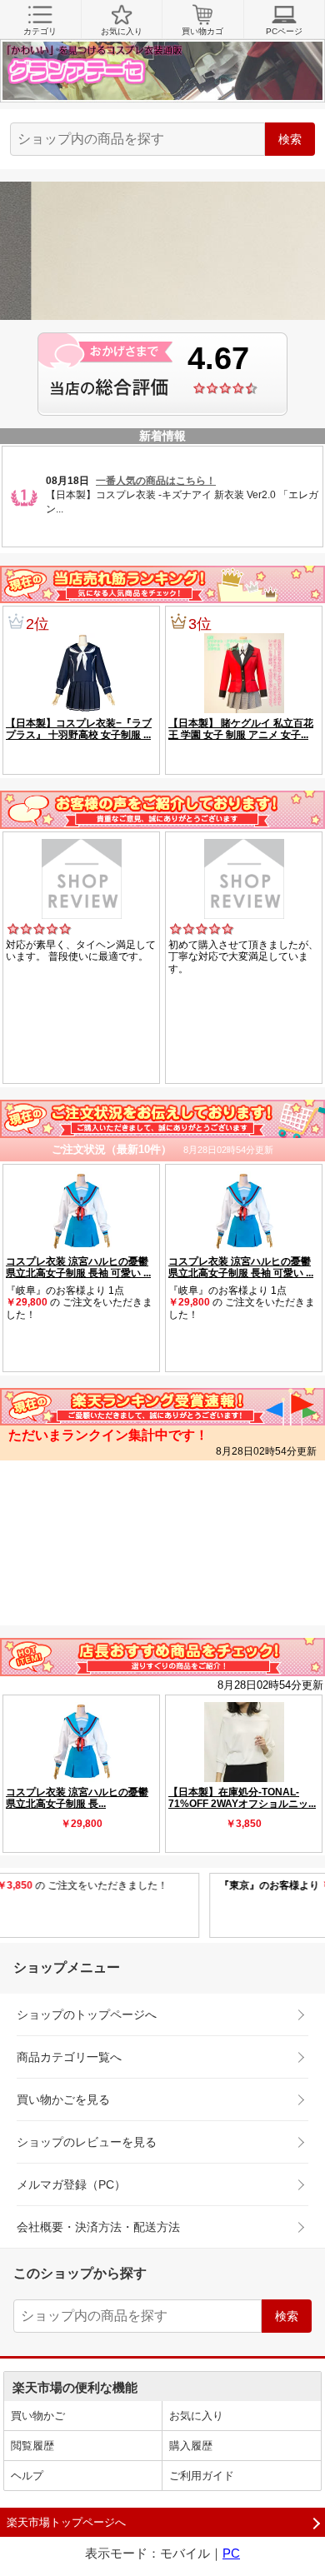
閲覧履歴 (32, 2446)
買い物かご (38, 2416)
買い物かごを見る (63, 2099)
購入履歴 (191, 2446)
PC (231, 2553)
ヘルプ (27, 2476)
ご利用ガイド (202, 2476)
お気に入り (122, 31)
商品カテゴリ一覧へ (69, 2057)
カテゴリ (40, 31)
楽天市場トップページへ (66, 2522)
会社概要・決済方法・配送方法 (98, 2227)
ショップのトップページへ (87, 2014)
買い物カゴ (202, 31)
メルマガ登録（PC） (71, 2184)
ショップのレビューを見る (87, 2142)
